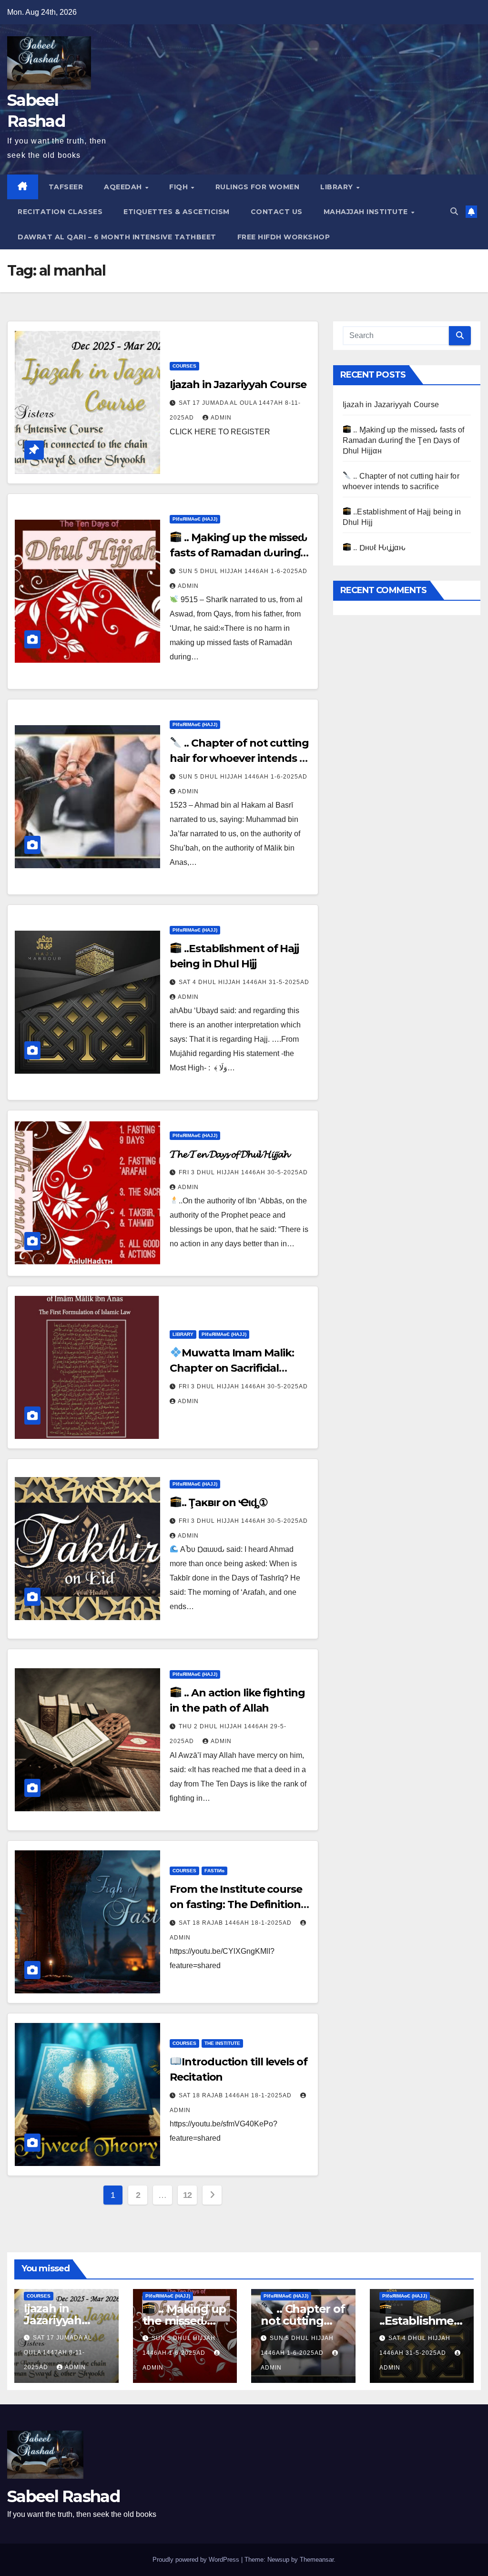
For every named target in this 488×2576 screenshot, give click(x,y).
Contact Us (277, 212)
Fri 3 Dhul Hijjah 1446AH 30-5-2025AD (243, 1172)
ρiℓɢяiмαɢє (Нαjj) (195, 519)
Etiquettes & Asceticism (177, 212)
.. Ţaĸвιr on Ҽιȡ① (224, 1503)
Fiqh (180, 187)
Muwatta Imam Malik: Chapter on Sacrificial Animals (232, 1368)
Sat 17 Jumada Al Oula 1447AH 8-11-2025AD (58, 2352)
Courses (184, 366)
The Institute (222, 2043)
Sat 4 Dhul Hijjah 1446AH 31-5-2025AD (244, 982)
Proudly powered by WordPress (197, 2560)
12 (188, 2195)
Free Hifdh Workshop (284, 237)
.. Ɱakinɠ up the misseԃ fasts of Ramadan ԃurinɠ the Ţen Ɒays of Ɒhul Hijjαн (239, 553)
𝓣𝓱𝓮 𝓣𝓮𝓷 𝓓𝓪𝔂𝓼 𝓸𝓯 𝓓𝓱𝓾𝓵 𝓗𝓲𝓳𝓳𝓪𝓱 (229, 1154)
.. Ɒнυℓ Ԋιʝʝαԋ (378, 548)
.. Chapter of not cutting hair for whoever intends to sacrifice (240, 758)
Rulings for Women (258, 187)
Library (338, 187)
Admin (221, 418)
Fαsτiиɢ (214, 1871)
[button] (454, 211)
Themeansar (317, 2560)
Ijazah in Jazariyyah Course (238, 385)
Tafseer (66, 187)
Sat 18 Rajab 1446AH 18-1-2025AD (236, 1923)
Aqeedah (124, 187)
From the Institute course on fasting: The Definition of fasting (236, 1904)
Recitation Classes (60, 212)
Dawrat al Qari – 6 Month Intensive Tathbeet (117, 237)
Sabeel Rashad (63, 2496)
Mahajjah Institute (367, 212)
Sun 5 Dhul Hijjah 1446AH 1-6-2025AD (243, 571)
